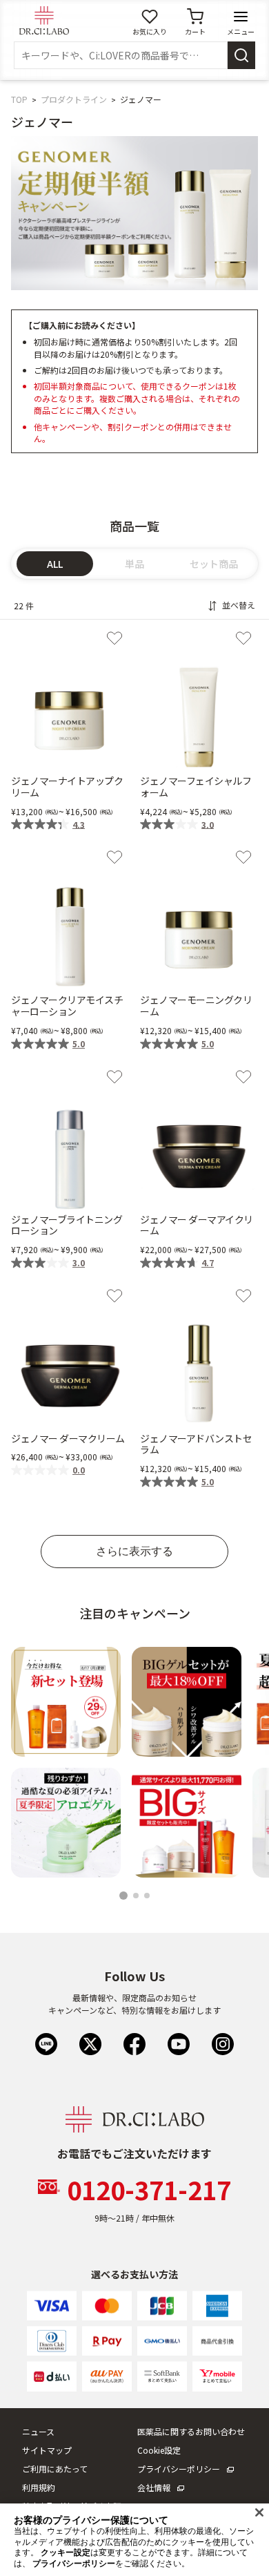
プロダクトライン (74, 99)
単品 (134, 564)
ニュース (38, 2431)
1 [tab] (124, 1897)
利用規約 (39, 2487)
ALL (55, 564)
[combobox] (121, 55)
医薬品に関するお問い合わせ (191, 2431)
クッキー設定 (66, 2553)
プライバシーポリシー (179, 2469)
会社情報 (154, 2487)
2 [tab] (138, 1897)
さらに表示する (134, 1551)
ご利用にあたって (55, 2469)
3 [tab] (149, 1897)
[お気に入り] (114, 638)
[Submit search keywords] (241, 55)
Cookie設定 (159, 2450)
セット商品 (214, 564)
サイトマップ (47, 2450)
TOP (19, 99)
